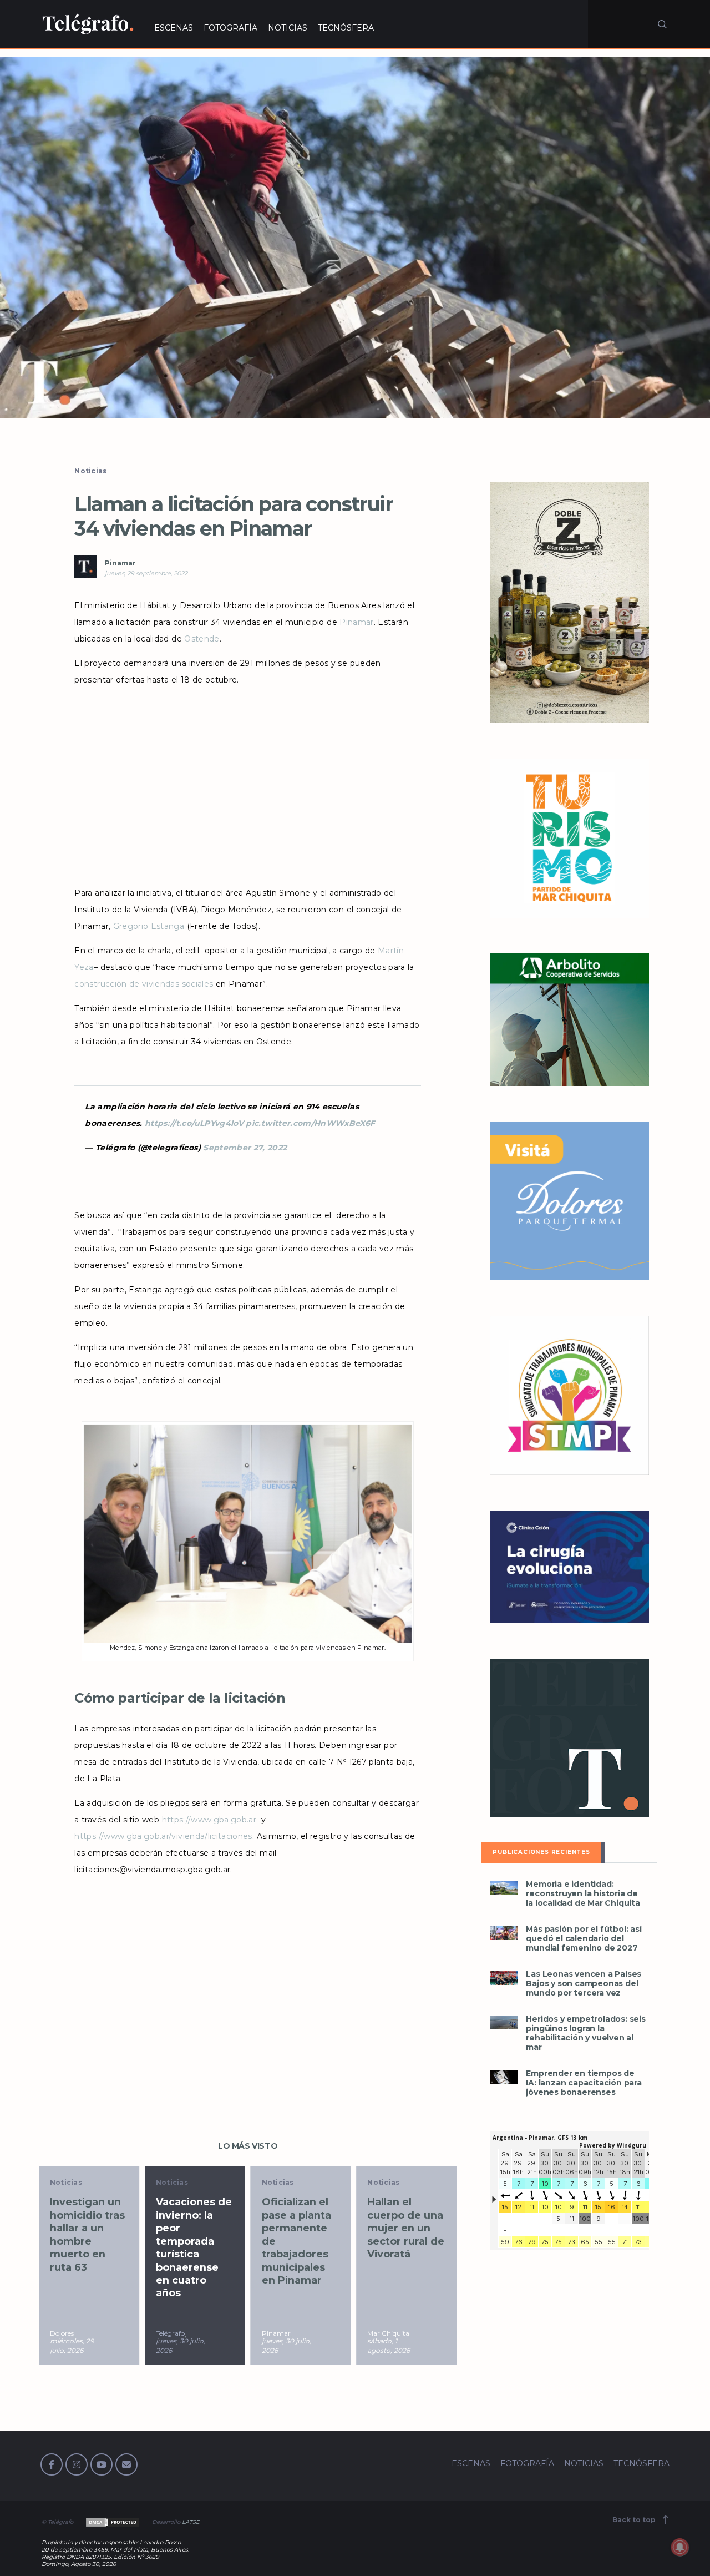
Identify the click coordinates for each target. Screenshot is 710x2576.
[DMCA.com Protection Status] (112, 2522)
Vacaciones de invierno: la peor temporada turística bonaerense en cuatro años (94, 2247)
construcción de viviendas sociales (144, 984)
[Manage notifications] (680, 2547)
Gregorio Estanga (149, 926)
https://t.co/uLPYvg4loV (194, 1123)
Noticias (90, 471)
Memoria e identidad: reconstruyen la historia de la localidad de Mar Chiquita (583, 1894)
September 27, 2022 (245, 1148)
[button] (355, 238)
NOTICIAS (288, 28)
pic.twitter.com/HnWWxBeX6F (310, 1123)
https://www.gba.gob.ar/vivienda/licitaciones (163, 1836)
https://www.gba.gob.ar (211, 1820)
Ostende (201, 639)
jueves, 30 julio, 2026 (81, 2346)
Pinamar (120, 563)
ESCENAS (174, 28)
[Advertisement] (247, 782)
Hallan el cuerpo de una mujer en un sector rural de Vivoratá (306, 2228)
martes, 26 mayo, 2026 (392, 2346)
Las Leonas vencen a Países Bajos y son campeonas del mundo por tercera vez (584, 1984)
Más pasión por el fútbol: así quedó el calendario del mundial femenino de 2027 (584, 1939)
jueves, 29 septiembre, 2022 (146, 573)
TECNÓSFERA (346, 28)
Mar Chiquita (289, 2333)
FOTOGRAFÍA (230, 28)
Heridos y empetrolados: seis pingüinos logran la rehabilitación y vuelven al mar (585, 2033)
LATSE (191, 2522)
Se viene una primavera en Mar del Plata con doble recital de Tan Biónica (410, 2234)
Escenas (389, 2182)
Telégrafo (70, 2333)
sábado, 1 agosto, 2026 (289, 2346)
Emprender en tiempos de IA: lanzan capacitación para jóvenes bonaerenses (584, 2083)
